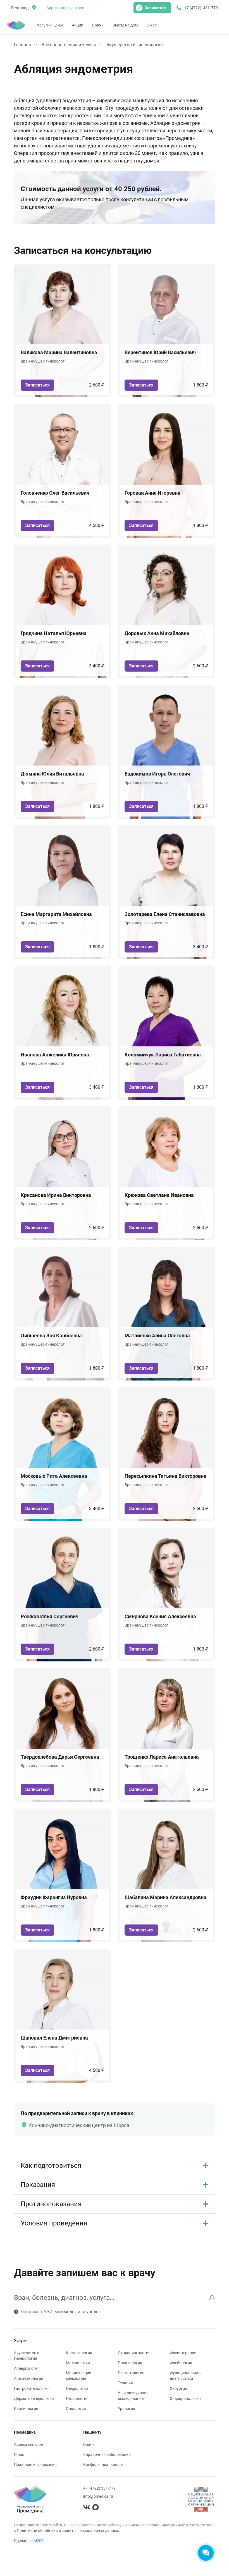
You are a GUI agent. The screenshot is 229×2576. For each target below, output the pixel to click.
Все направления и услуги (69, 45)
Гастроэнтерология (32, 2388)
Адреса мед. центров (65, 8)
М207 (39, 2541)
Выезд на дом (125, 25)
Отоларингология (134, 2353)
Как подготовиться (51, 2166)
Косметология (79, 2353)
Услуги (20, 2341)
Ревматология (131, 2373)
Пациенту (92, 2432)
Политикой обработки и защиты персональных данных (68, 2531)
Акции (77, 25)
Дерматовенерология (34, 2398)
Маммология (78, 2363)
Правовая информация (35, 2465)
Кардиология (26, 2409)
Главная (22, 45)
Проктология (130, 2363)
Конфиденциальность (103, 2465)
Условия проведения (54, 2223)
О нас (152, 25)
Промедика (25, 2432)
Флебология (181, 2363)
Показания (38, 2185)
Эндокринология (185, 2398)
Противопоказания (51, 2204)
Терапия (125, 2383)
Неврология (77, 2388)
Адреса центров (28, 2444)
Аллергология (27, 2368)
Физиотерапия (183, 2353)
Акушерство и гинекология (135, 45)
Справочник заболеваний (107, 2455)
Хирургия (178, 2388)
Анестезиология (29, 2378)
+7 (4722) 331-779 (99, 2488)
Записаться (156, 8)
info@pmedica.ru (98, 2496)
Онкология (76, 2409)
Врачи (98, 25)
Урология (127, 2409)
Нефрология (77, 2398)
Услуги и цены (50, 25)
